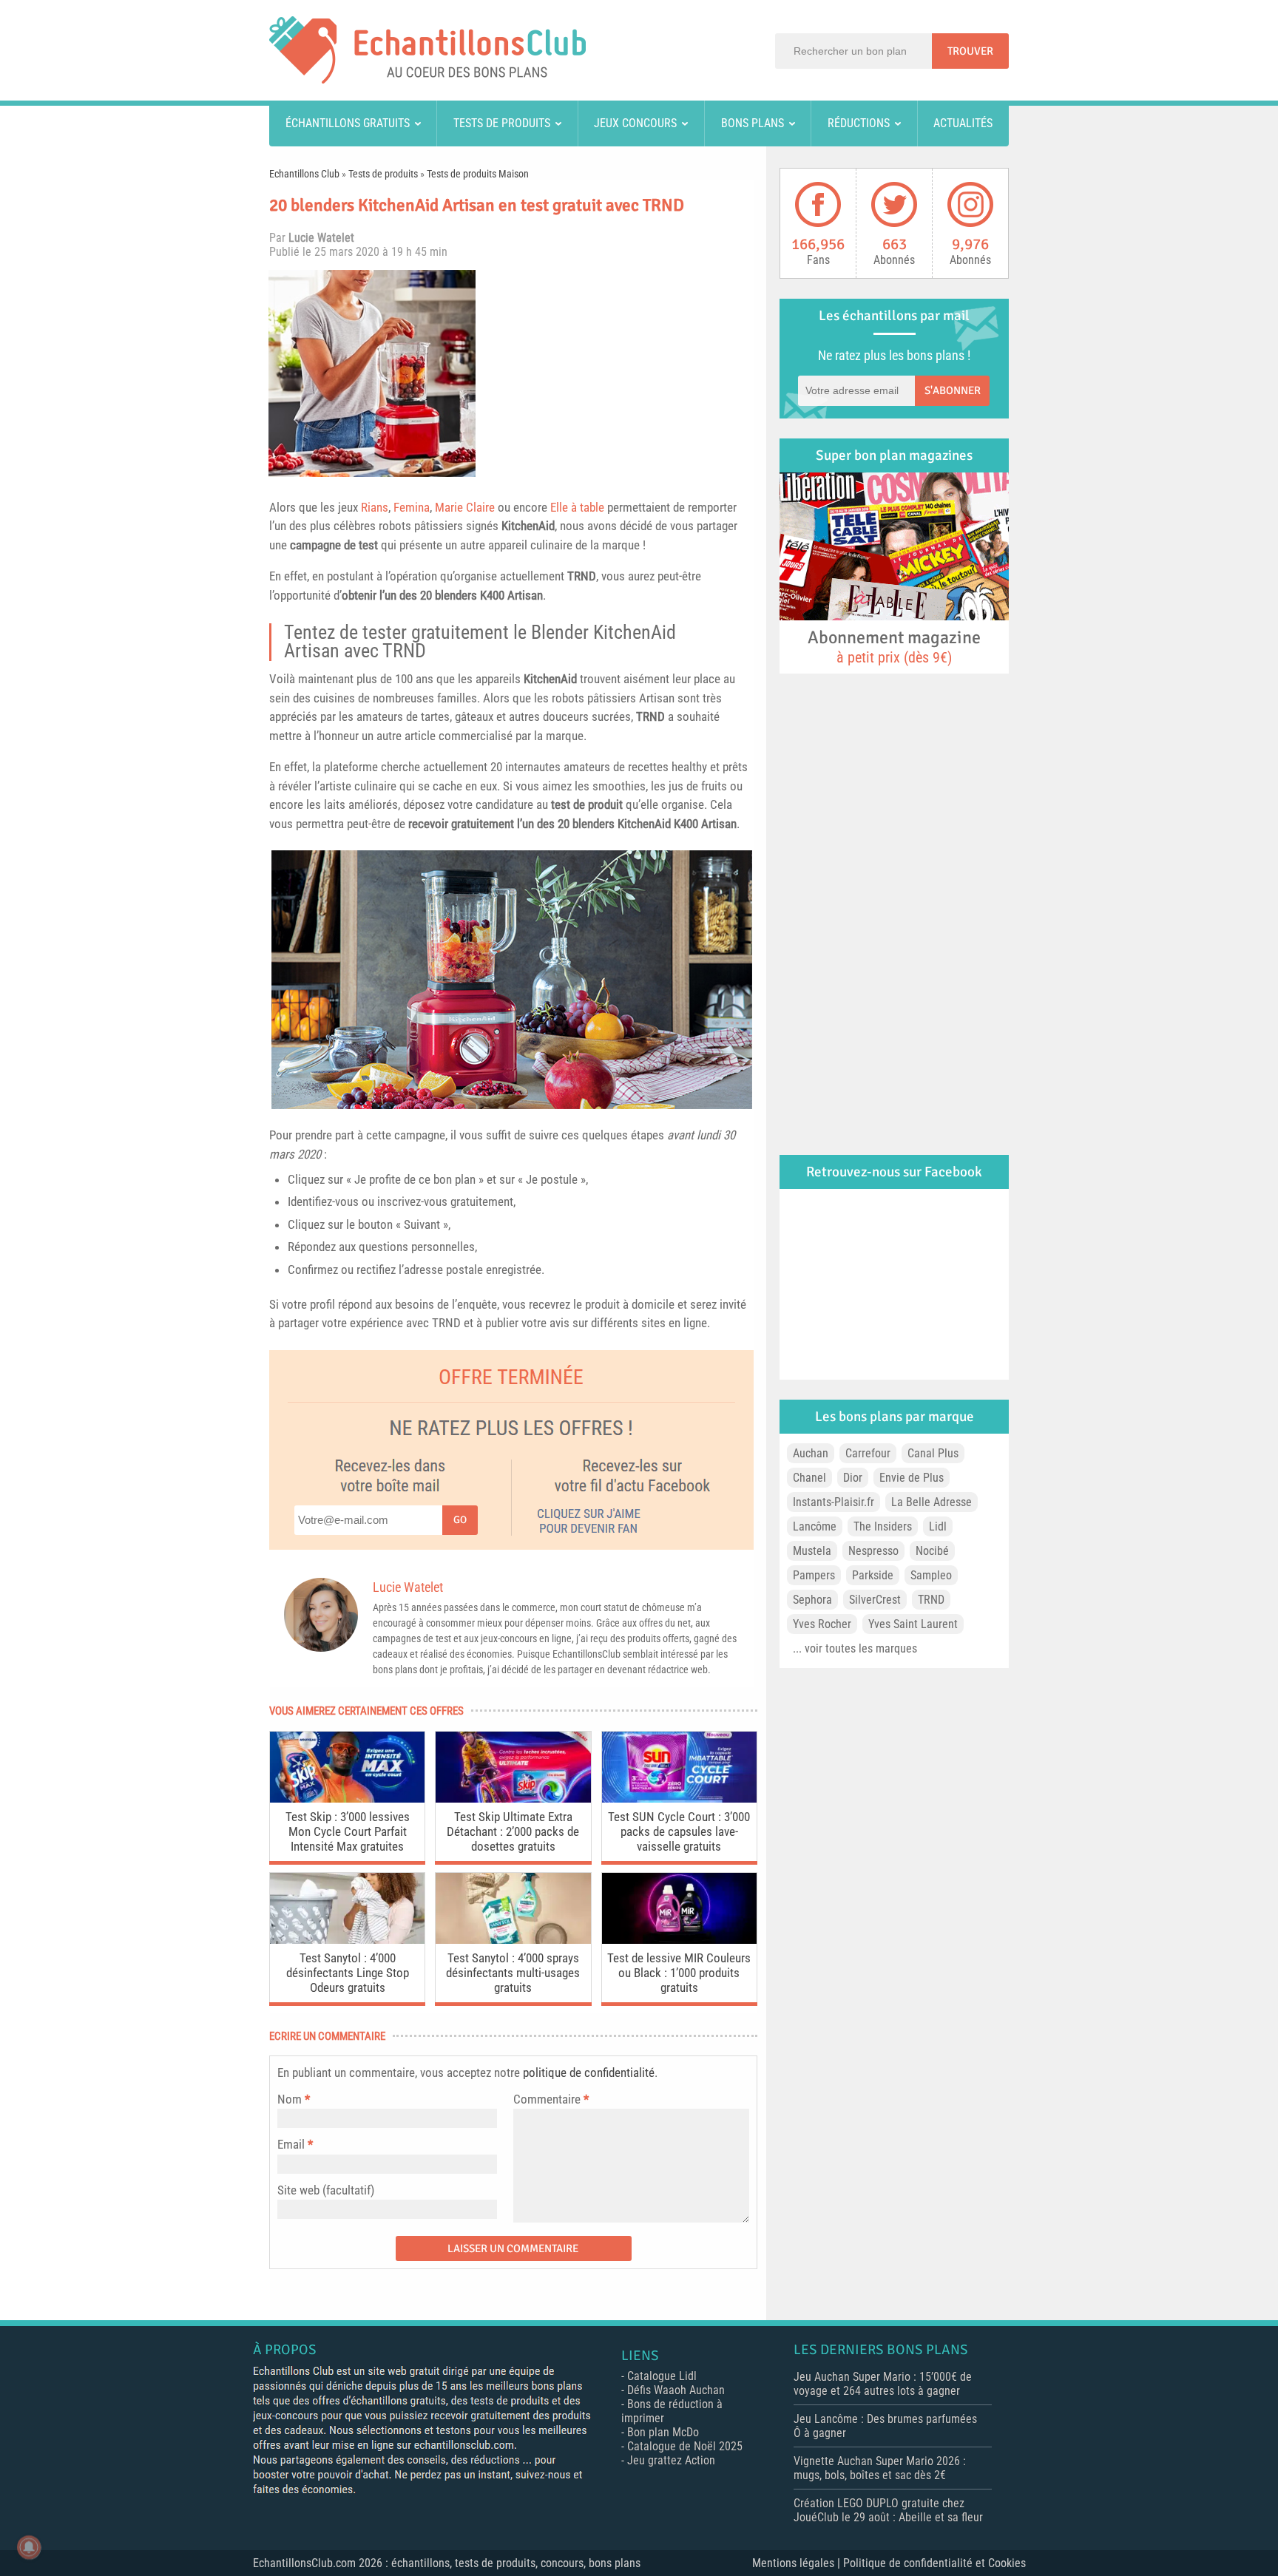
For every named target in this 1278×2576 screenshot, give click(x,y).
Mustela (812, 1551)
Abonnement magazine (894, 646)
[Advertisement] (621, 373)
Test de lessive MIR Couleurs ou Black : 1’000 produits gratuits (679, 1973)
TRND (582, 576)
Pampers (814, 1575)
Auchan (811, 1453)
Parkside (873, 1575)
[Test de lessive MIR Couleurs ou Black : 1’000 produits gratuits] (679, 1940)
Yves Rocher (822, 1624)
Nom (290, 2099)
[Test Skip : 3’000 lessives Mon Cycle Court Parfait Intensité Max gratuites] (347, 1799)
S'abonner (953, 390)
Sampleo (931, 1575)
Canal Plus (933, 1453)
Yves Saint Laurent (913, 1624)
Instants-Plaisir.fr (834, 1502)
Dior (853, 1478)
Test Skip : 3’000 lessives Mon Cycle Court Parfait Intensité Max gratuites (348, 1831)
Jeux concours (635, 123)
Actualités (963, 123)
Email (291, 2144)
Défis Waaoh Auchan (676, 2390)
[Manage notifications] (29, 2547)
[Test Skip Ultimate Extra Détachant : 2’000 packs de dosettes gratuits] (513, 1799)
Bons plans (753, 123)
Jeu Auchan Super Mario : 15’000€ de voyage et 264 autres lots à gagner (883, 2384)
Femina (412, 507)
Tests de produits (502, 123)
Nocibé (932, 1551)
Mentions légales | (798, 2563)
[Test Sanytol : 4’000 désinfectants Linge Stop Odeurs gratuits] (347, 1940)
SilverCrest (875, 1600)
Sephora (812, 1600)
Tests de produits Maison (478, 174)
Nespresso (873, 1551)
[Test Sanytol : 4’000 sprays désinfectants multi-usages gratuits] (513, 1940)
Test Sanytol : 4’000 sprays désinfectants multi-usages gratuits (513, 1973)
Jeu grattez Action (671, 2460)
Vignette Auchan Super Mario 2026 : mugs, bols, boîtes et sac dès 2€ (880, 2468)
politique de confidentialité (589, 2072)
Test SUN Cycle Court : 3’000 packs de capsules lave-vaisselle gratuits (679, 1831)
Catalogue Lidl (662, 2376)
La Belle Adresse (932, 1502)
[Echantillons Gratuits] (427, 79)
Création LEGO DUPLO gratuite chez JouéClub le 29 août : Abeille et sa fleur (888, 2510)
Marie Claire (465, 507)
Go (460, 1520)
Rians (375, 507)
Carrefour (868, 1453)
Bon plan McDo (663, 2432)
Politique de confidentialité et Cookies (934, 2563)
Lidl (938, 1526)
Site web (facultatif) (326, 2190)
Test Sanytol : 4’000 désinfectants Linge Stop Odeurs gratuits (348, 1973)
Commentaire (551, 2099)
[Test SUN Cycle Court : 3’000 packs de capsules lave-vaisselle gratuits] (679, 1799)
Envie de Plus (912, 1478)
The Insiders (883, 1526)
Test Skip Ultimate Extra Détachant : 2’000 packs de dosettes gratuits (513, 1831)
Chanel (809, 1478)
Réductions (859, 123)
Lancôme (815, 1526)
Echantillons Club (304, 174)
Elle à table (577, 507)
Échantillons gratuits (348, 123)
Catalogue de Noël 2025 (685, 2446)
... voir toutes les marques (855, 1648)
